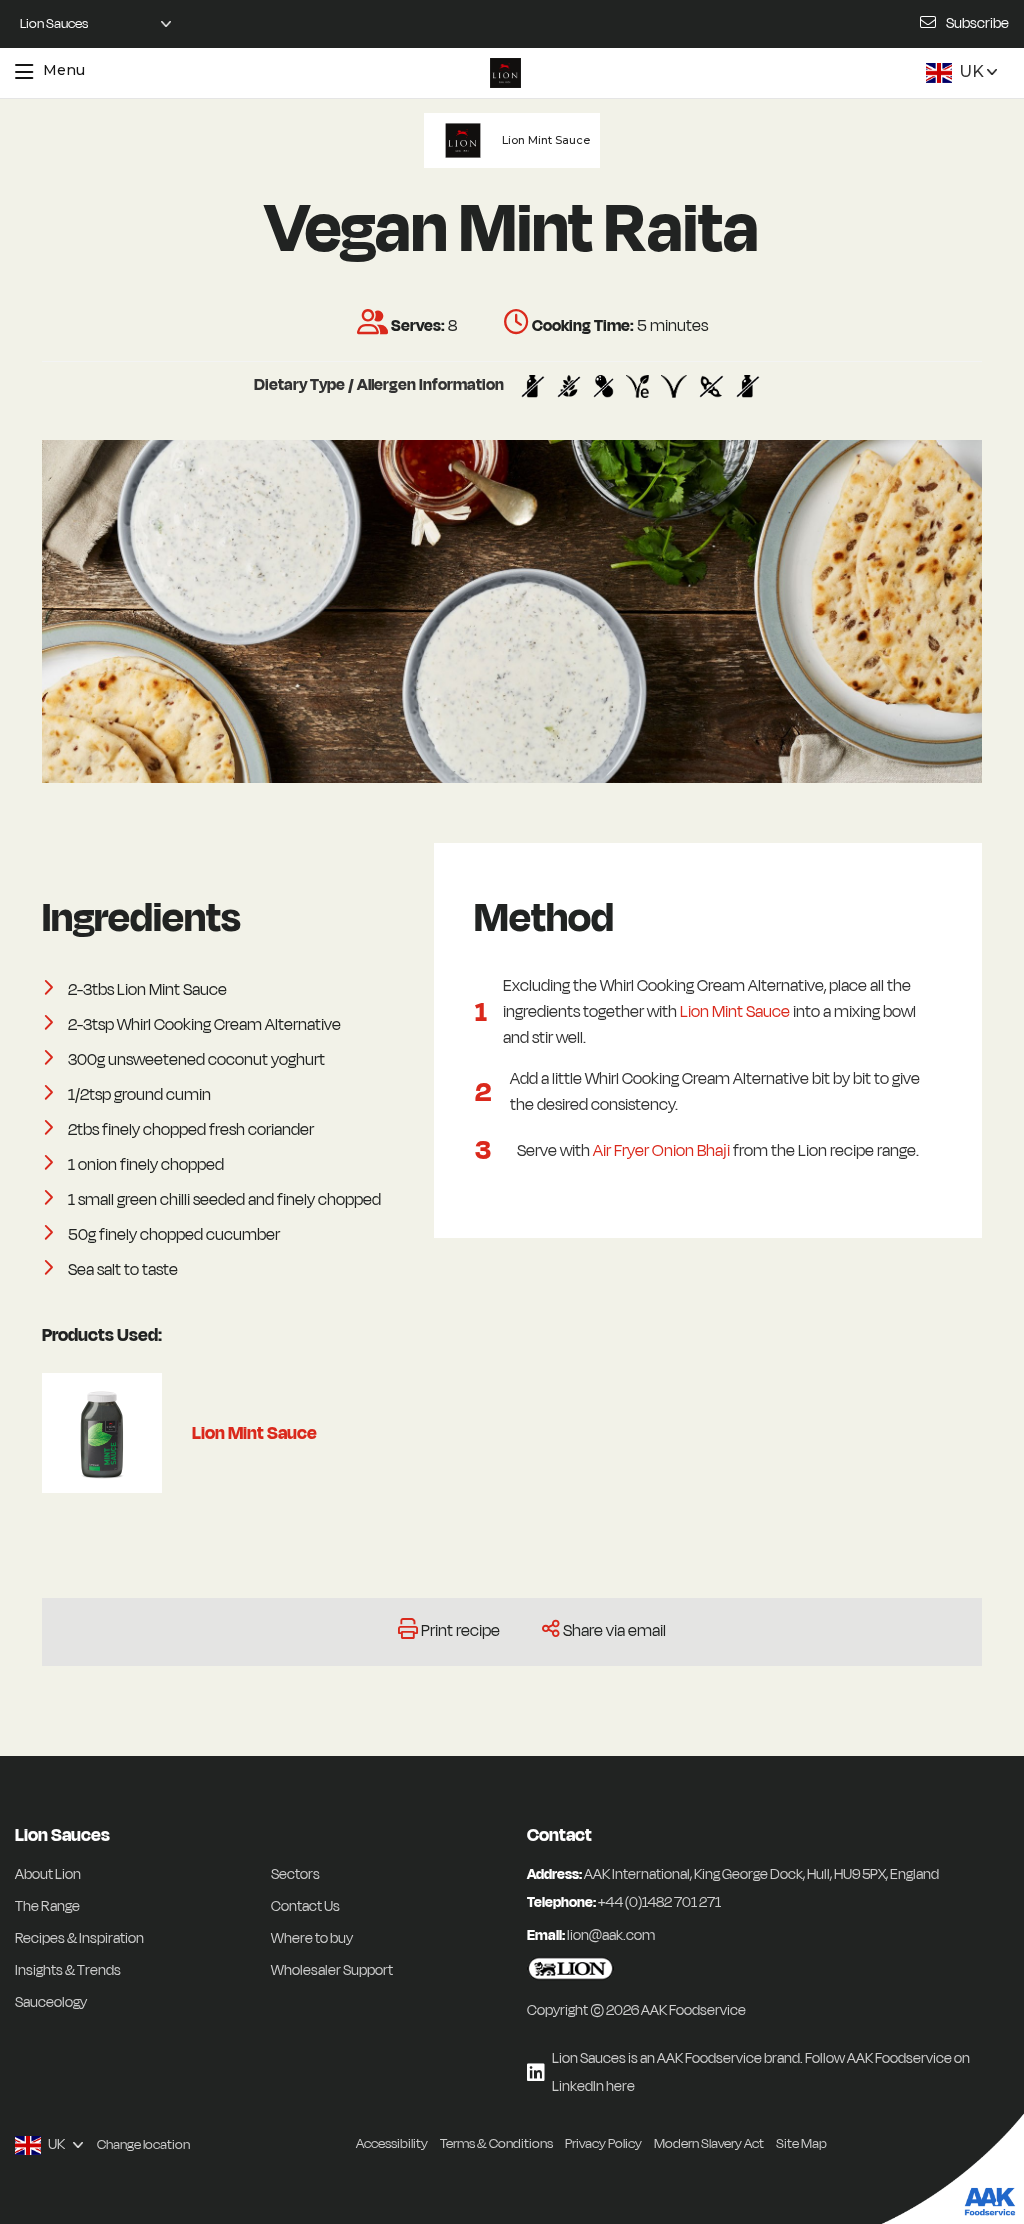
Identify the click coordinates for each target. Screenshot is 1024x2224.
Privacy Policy (603, 2143)
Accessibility (392, 2143)
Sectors (295, 1874)
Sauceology (51, 2002)
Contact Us (305, 1906)
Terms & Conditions (496, 2143)
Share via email (614, 1631)
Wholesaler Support (332, 1970)
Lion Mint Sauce (735, 1012)
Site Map (801, 2143)
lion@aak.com (611, 1935)
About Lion (48, 1874)
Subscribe (977, 23)
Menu (64, 70)
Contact (559, 1835)
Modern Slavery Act (709, 2143)
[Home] (505, 73)
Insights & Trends (68, 1970)
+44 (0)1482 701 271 (659, 1902)
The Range (47, 1906)
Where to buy (312, 1938)
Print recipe (460, 1631)
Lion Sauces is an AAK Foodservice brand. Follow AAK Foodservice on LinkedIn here (761, 2072)
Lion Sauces (62, 1835)
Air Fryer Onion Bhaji (661, 1151)
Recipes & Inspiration (79, 1938)
